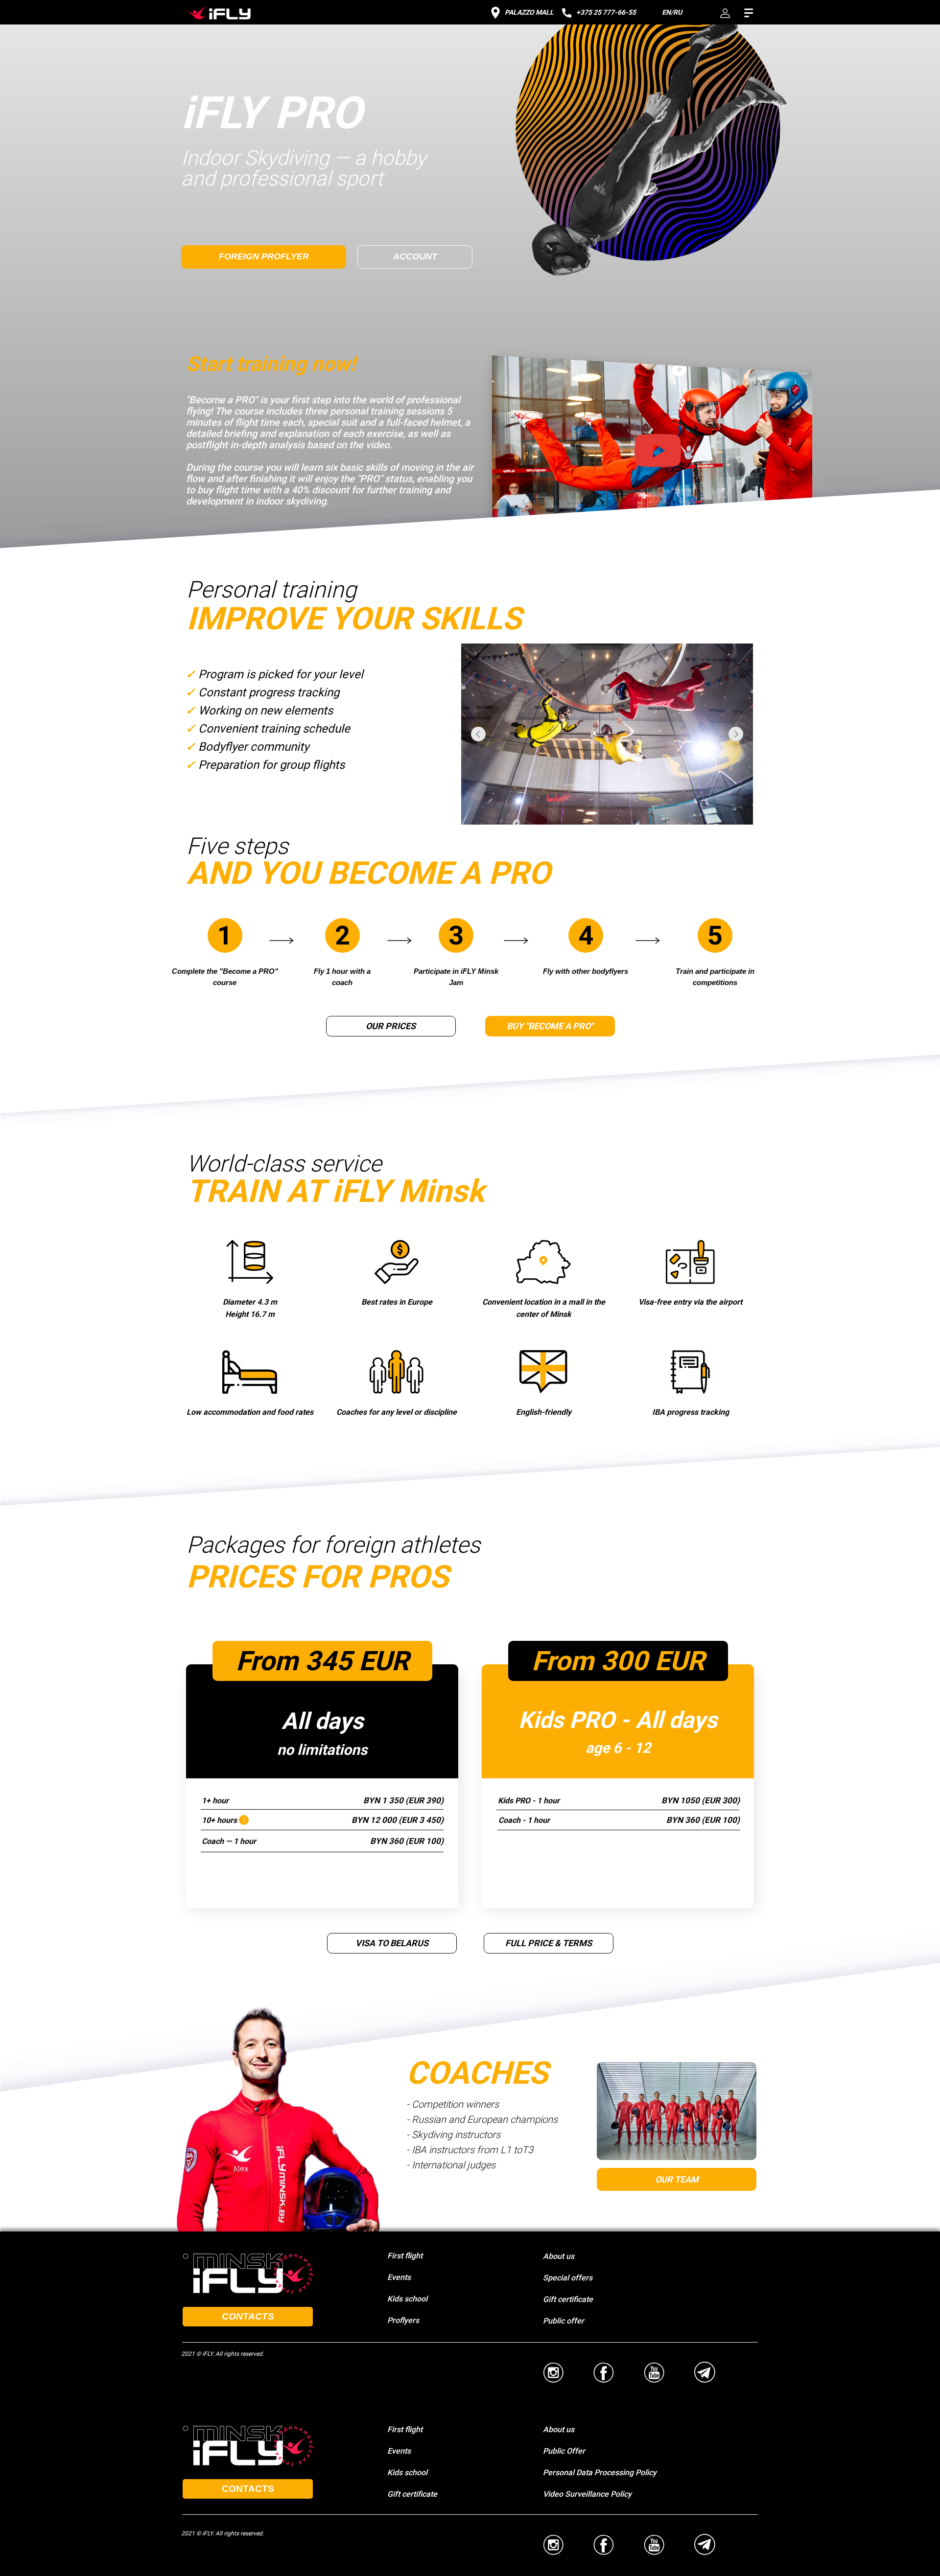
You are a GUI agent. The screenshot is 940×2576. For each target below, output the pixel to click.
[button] (646, 460)
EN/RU (672, 12)
